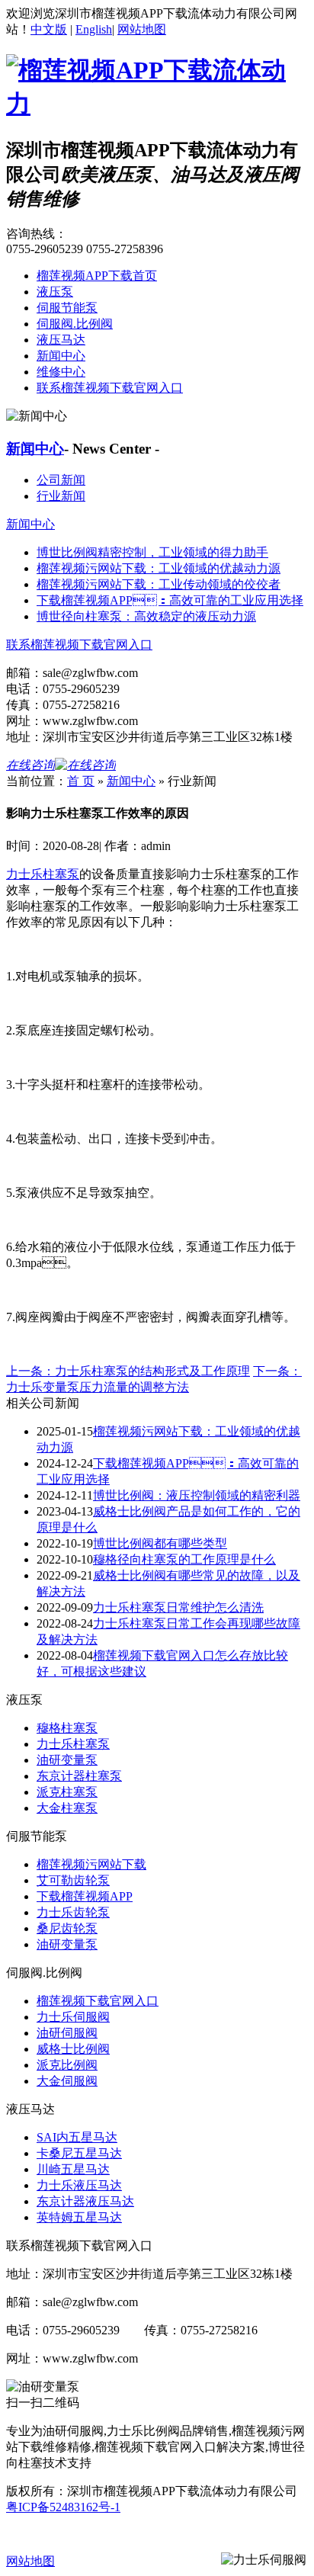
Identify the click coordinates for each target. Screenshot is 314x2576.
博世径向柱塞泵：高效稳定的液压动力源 (146, 616)
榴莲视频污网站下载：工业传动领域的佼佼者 (159, 584)
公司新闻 (61, 480)
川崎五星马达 (73, 2169)
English (94, 29)
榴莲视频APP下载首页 (97, 276)
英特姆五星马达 (79, 2217)
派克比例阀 (67, 2065)
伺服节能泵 (67, 308)
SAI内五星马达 (77, 2137)
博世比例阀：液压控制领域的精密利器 (197, 1495)
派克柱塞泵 (67, 1792)
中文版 (49, 29)
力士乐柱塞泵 (43, 874)
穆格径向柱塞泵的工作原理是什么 (184, 1559)
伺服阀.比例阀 (75, 324)
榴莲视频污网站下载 (91, 1864)
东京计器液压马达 (85, 2201)
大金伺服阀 (67, 2081)
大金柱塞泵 (67, 1808)
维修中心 (61, 372)
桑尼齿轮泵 (67, 1928)
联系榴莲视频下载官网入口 (110, 388)
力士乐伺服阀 (73, 2017)
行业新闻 (61, 496)
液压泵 (55, 292)
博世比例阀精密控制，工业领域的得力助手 (152, 552)
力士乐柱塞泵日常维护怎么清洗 (178, 1607)
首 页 (81, 781)
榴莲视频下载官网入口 (98, 2001)
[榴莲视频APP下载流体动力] (157, 104)
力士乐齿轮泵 (73, 1912)
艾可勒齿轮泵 (73, 1880)
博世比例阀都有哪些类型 (160, 1543)
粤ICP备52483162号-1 (63, 2507)
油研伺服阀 (67, 2033)
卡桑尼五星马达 (79, 2153)
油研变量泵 (67, 1760)
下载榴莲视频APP (85, 1896)
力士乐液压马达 (79, 2185)
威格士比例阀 (73, 2049)
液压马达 (61, 340)
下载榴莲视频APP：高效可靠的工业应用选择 (170, 600)
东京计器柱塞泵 (79, 1776)
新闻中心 (61, 356)
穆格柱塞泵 (67, 1728)
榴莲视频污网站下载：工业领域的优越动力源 (159, 568)
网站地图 (142, 29)
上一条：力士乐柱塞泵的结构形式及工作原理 (128, 1371)
